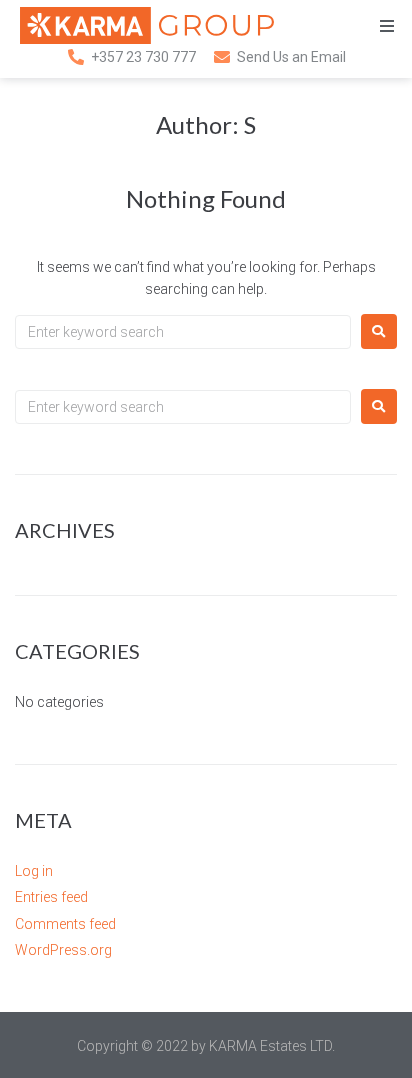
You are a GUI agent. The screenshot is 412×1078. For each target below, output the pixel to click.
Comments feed (65, 924)
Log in (34, 871)
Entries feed (51, 897)
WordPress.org (63, 950)
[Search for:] (183, 332)
